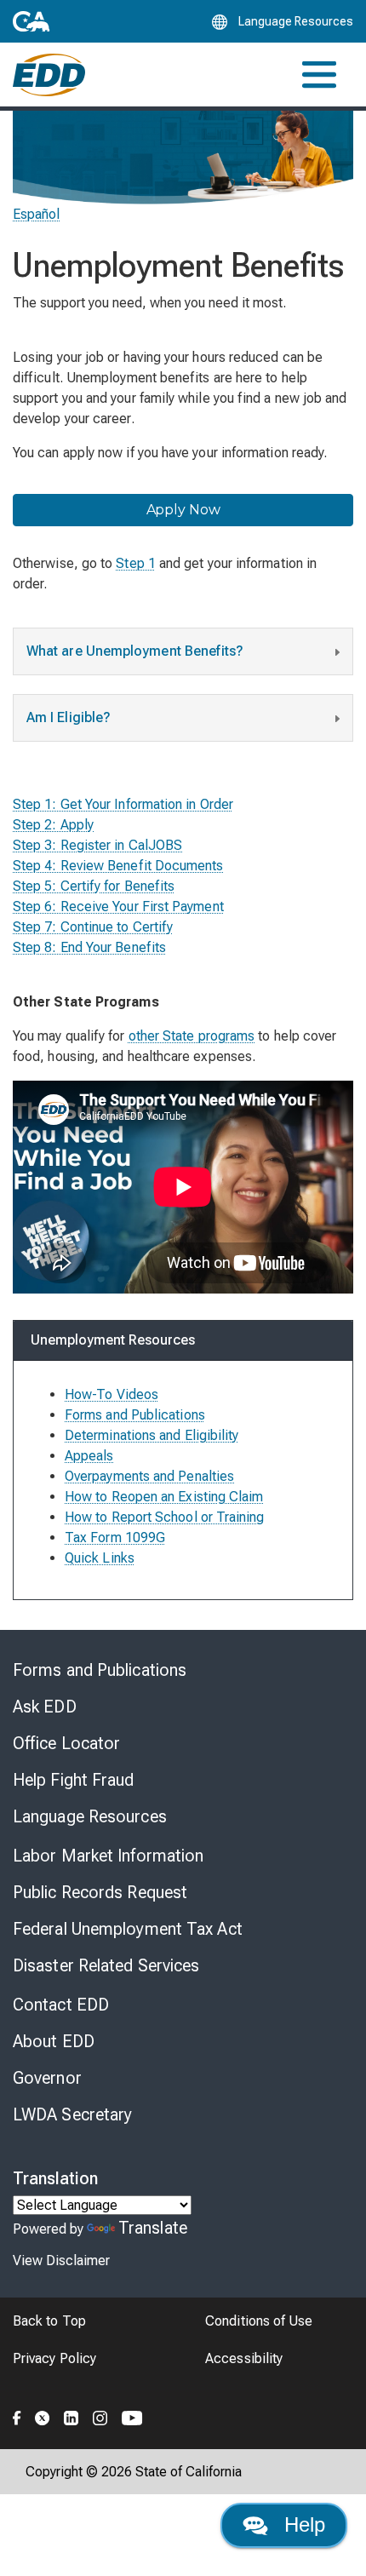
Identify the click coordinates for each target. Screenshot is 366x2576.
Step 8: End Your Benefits (89, 947)
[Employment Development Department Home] (49, 75)
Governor (47, 2078)
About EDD (54, 2041)
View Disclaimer (61, 2260)
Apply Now (183, 510)
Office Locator (66, 1743)
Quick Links (100, 1558)
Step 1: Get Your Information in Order (123, 804)
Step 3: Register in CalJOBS (97, 845)
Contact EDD (61, 2005)
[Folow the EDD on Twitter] (43, 2416)
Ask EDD (45, 1707)
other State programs (192, 1036)
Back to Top (49, 2321)
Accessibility (244, 2358)
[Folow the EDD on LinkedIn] (71, 2416)
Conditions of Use (259, 2321)
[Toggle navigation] (319, 75)
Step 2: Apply (53, 825)
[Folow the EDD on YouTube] (132, 2416)
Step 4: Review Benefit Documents (118, 866)
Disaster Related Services (106, 1965)
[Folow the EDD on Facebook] (17, 2416)
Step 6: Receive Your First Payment (118, 906)
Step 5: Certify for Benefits (94, 886)
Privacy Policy (54, 2358)
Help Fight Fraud (74, 1780)
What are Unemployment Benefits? (135, 651)
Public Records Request (100, 1892)
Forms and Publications (100, 1670)
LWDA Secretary (72, 2114)
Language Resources (90, 1816)
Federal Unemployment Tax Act (128, 1929)
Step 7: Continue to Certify (93, 927)
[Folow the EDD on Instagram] (100, 2416)
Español (37, 214)
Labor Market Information (108, 1856)
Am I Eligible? (69, 717)
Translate (153, 2228)
